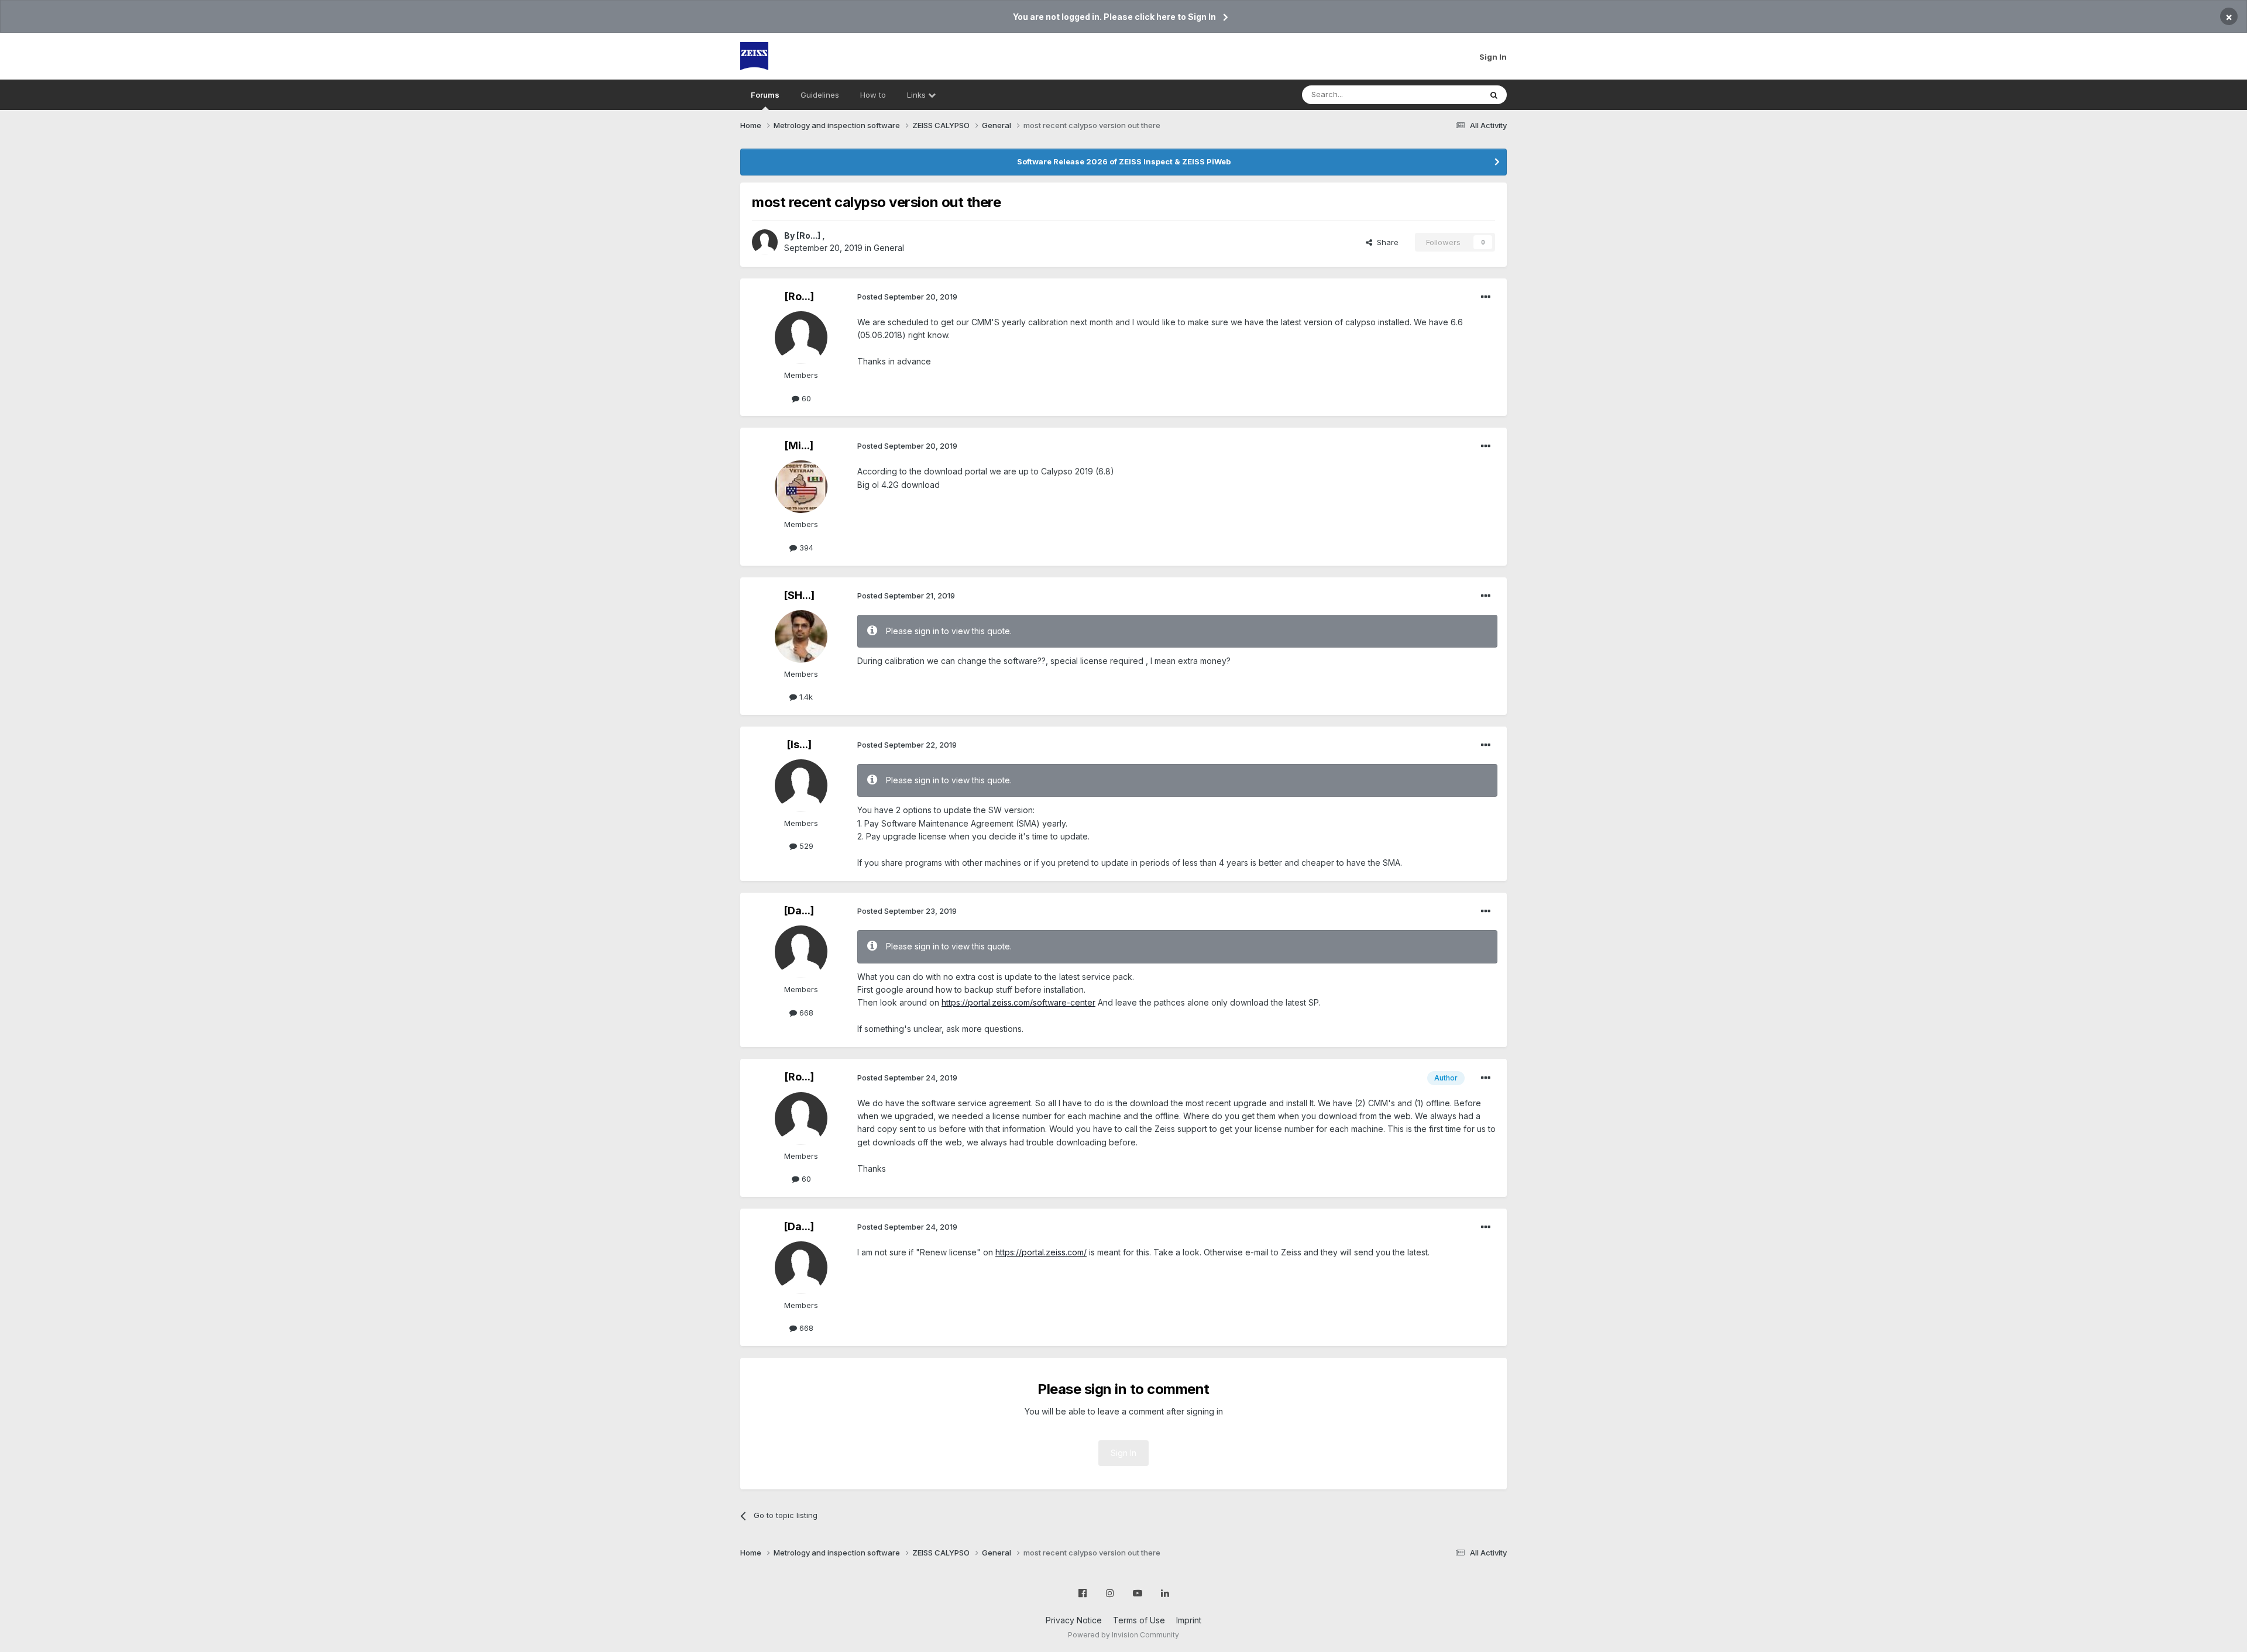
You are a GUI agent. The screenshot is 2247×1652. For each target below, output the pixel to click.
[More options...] (1486, 297)
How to (873, 95)
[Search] (1494, 95)
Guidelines (820, 95)
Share (1385, 242)
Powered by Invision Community (1123, 1635)
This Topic (1447, 94)
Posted (907, 297)
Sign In (1493, 57)
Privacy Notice (1074, 1620)
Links (918, 95)
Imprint (1189, 1620)
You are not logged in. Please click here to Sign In (1114, 17)
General (889, 248)
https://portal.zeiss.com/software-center (1018, 1002)
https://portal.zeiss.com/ (1041, 1252)
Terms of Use (1139, 1620)
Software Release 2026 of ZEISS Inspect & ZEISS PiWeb (1124, 161)
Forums (765, 95)
